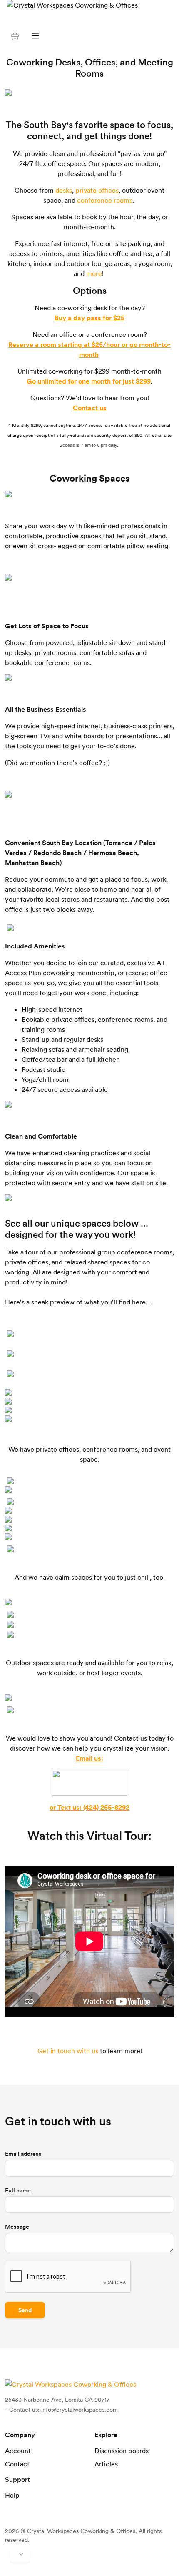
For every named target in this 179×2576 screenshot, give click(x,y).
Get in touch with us (68, 2051)
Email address (23, 2154)
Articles (106, 2464)
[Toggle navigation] (35, 36)
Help (12, 2495)
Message (17, 2227)
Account (18, 2451)
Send (25, 2310)
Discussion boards (122, 2451)
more (94, 273)
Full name (18, 2190)
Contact (17, 2464)
